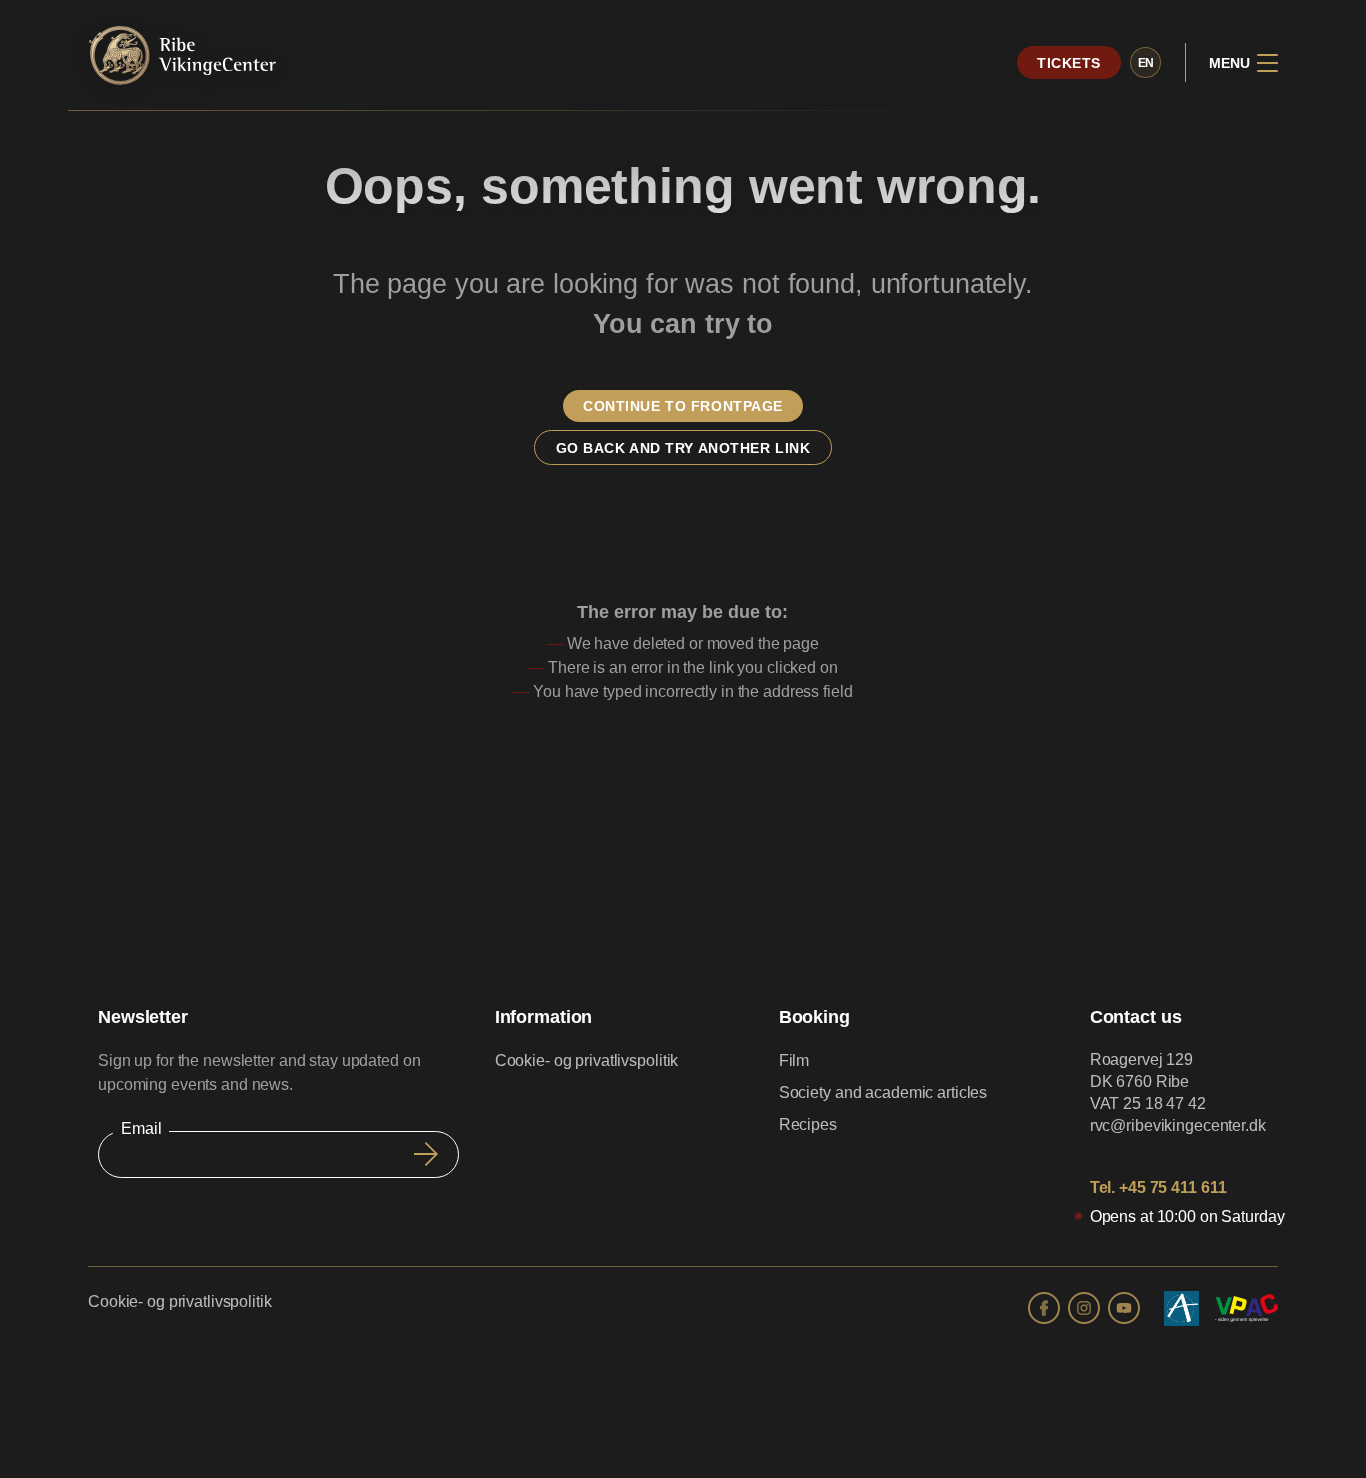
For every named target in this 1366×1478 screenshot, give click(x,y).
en (1146, 63)
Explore (671, 66)
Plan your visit (398, 66)
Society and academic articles (883, 1092)
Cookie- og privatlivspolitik (587, 1060)
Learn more (792, 66)
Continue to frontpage (683, 406)
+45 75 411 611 (1172, 1187)
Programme (549, 66)
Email (141, 1128)
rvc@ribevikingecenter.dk (1178, 1125)
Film (794, 1060)
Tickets (1069, 63)
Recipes (808, 1124)
